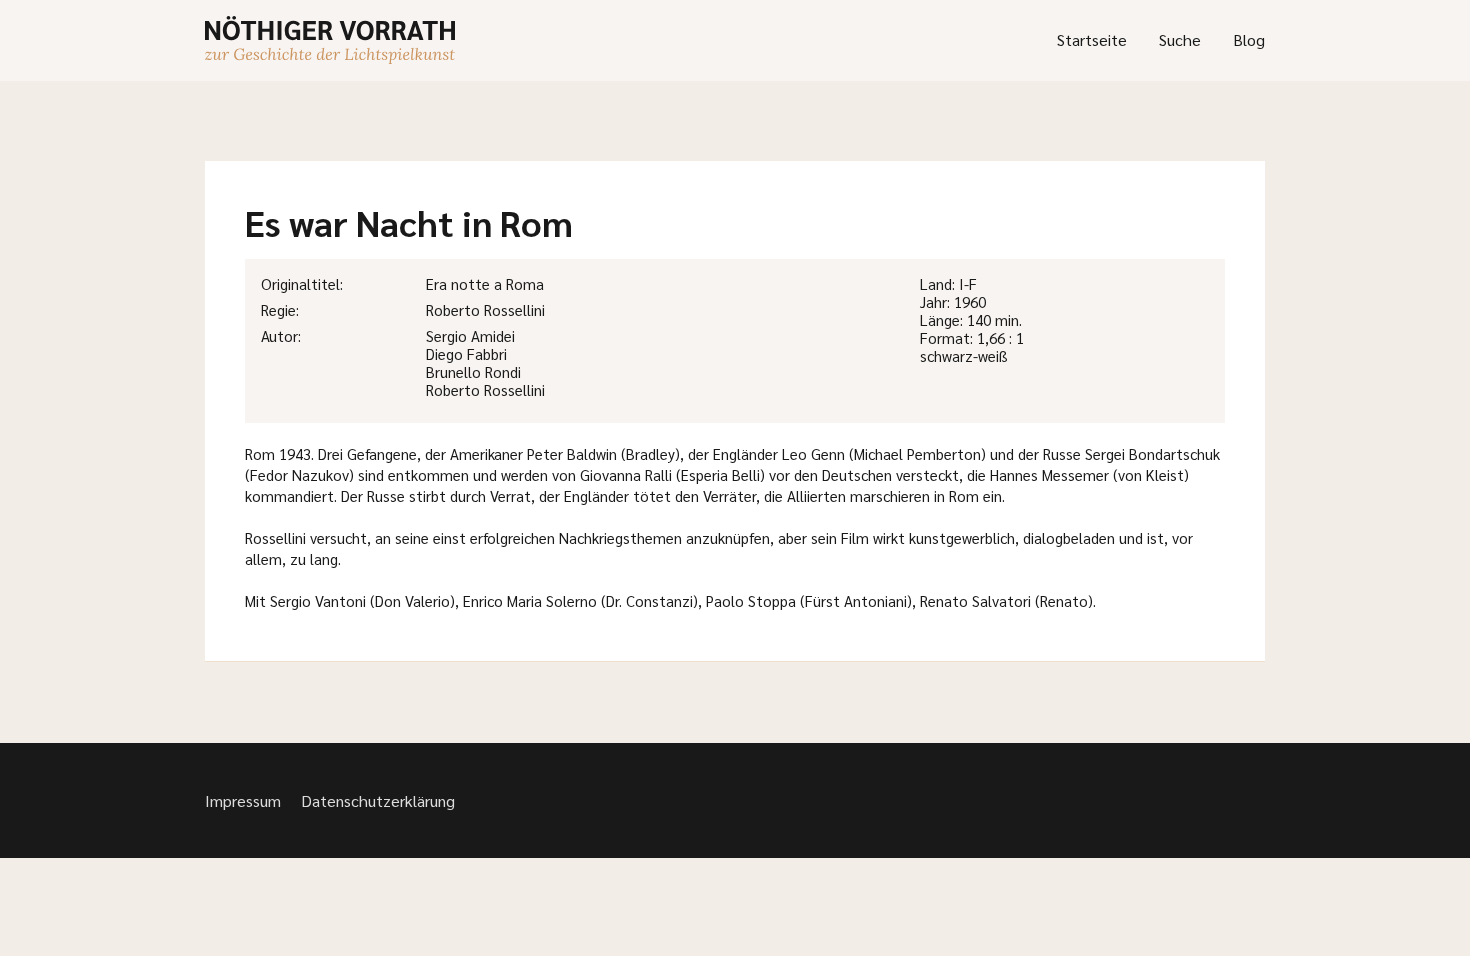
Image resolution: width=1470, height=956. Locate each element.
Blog (1249, 39)
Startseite (1092, 39)
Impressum (243, 800)
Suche (1180, 39)
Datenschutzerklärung (378, 800)
